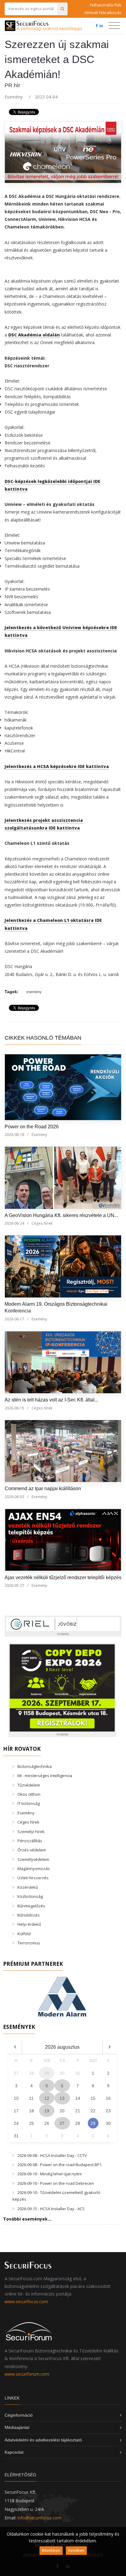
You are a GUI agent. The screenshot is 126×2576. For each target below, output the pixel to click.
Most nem (26, 1322)
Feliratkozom (33, 1288)
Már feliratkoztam (39, 1305)
